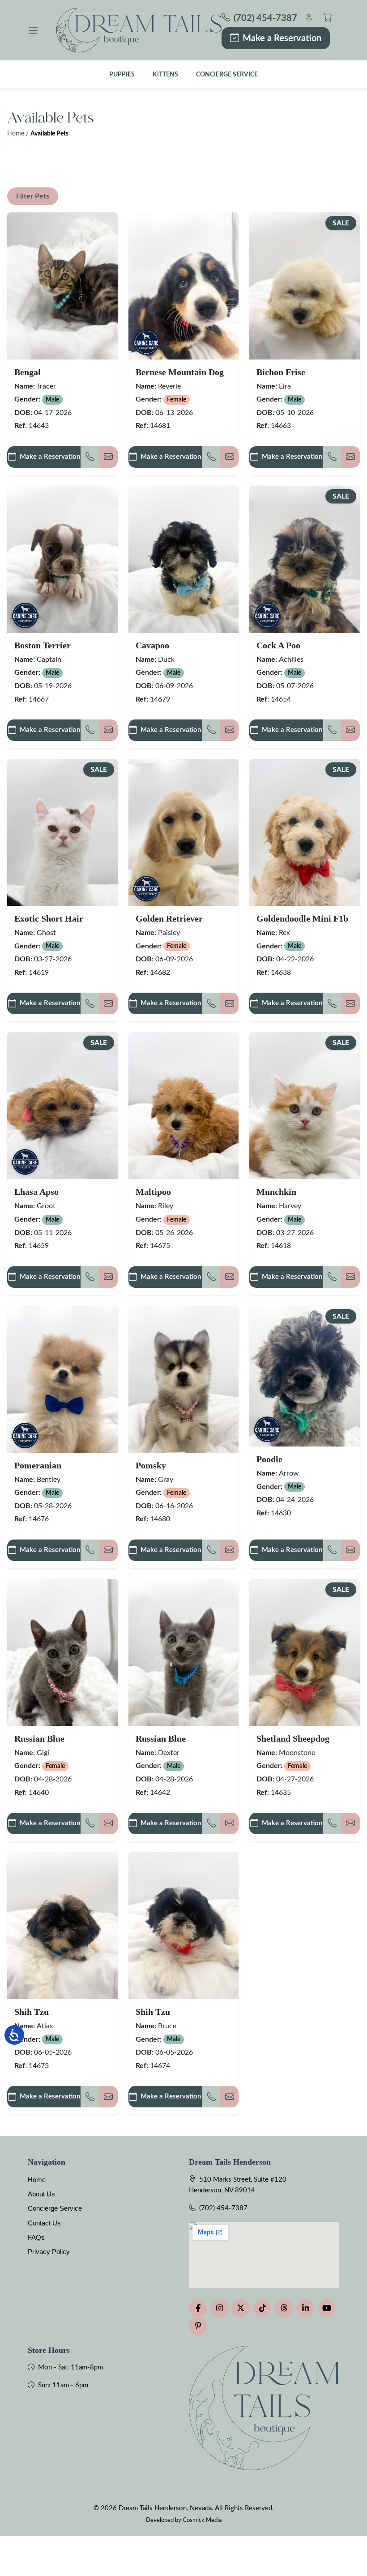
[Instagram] (219, 2308)
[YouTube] (327, 2308)
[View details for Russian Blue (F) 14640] (62, 1652)
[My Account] (309, 19)
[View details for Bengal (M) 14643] (62, 286)
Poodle (269, 1459)
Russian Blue (39, 1738)
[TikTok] (262, 2308)
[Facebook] (198, 2308)
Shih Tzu (32, 2012)
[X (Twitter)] (241, 2308)
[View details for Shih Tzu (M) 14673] (62, 1926)
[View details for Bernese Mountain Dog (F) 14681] (184, 286)
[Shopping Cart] (328, 19)
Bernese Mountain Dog (180, 372)
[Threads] (284, 2308)
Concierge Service (227, 74)
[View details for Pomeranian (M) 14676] (62, 1379)
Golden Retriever (169, 918)
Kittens (165, 74)
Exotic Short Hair (49, 918)
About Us (41, 2194)
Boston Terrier (43, 645)
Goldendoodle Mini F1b (302, 918)
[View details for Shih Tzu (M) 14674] (184, 1926)
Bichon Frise (281, 372)
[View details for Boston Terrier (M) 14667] (62, 559)
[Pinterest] (198, 2326)
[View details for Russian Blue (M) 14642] (184, 1652)
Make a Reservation (282, 38)
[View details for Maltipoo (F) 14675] (184, 1106)
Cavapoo (152, 645)
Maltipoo (153, 1192)
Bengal (28, 372)
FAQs (36, 2237)
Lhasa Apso (36, 1192)
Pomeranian (38, 1465)
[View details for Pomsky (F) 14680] (184, 1379)
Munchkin (276, 1192)
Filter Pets (33, 196)
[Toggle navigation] (33, 30)
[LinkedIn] (305, 2308)
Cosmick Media (202, 2520)
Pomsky (151, 1465)
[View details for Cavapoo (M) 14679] (184, 559)
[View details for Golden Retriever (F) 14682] (184, 832)
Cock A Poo (278, 645)
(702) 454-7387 (223, 2208)
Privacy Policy (49, 2252)
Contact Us (44, 2223)
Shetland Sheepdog (293, 1738)
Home (16, 134)
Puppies (122, 74)
